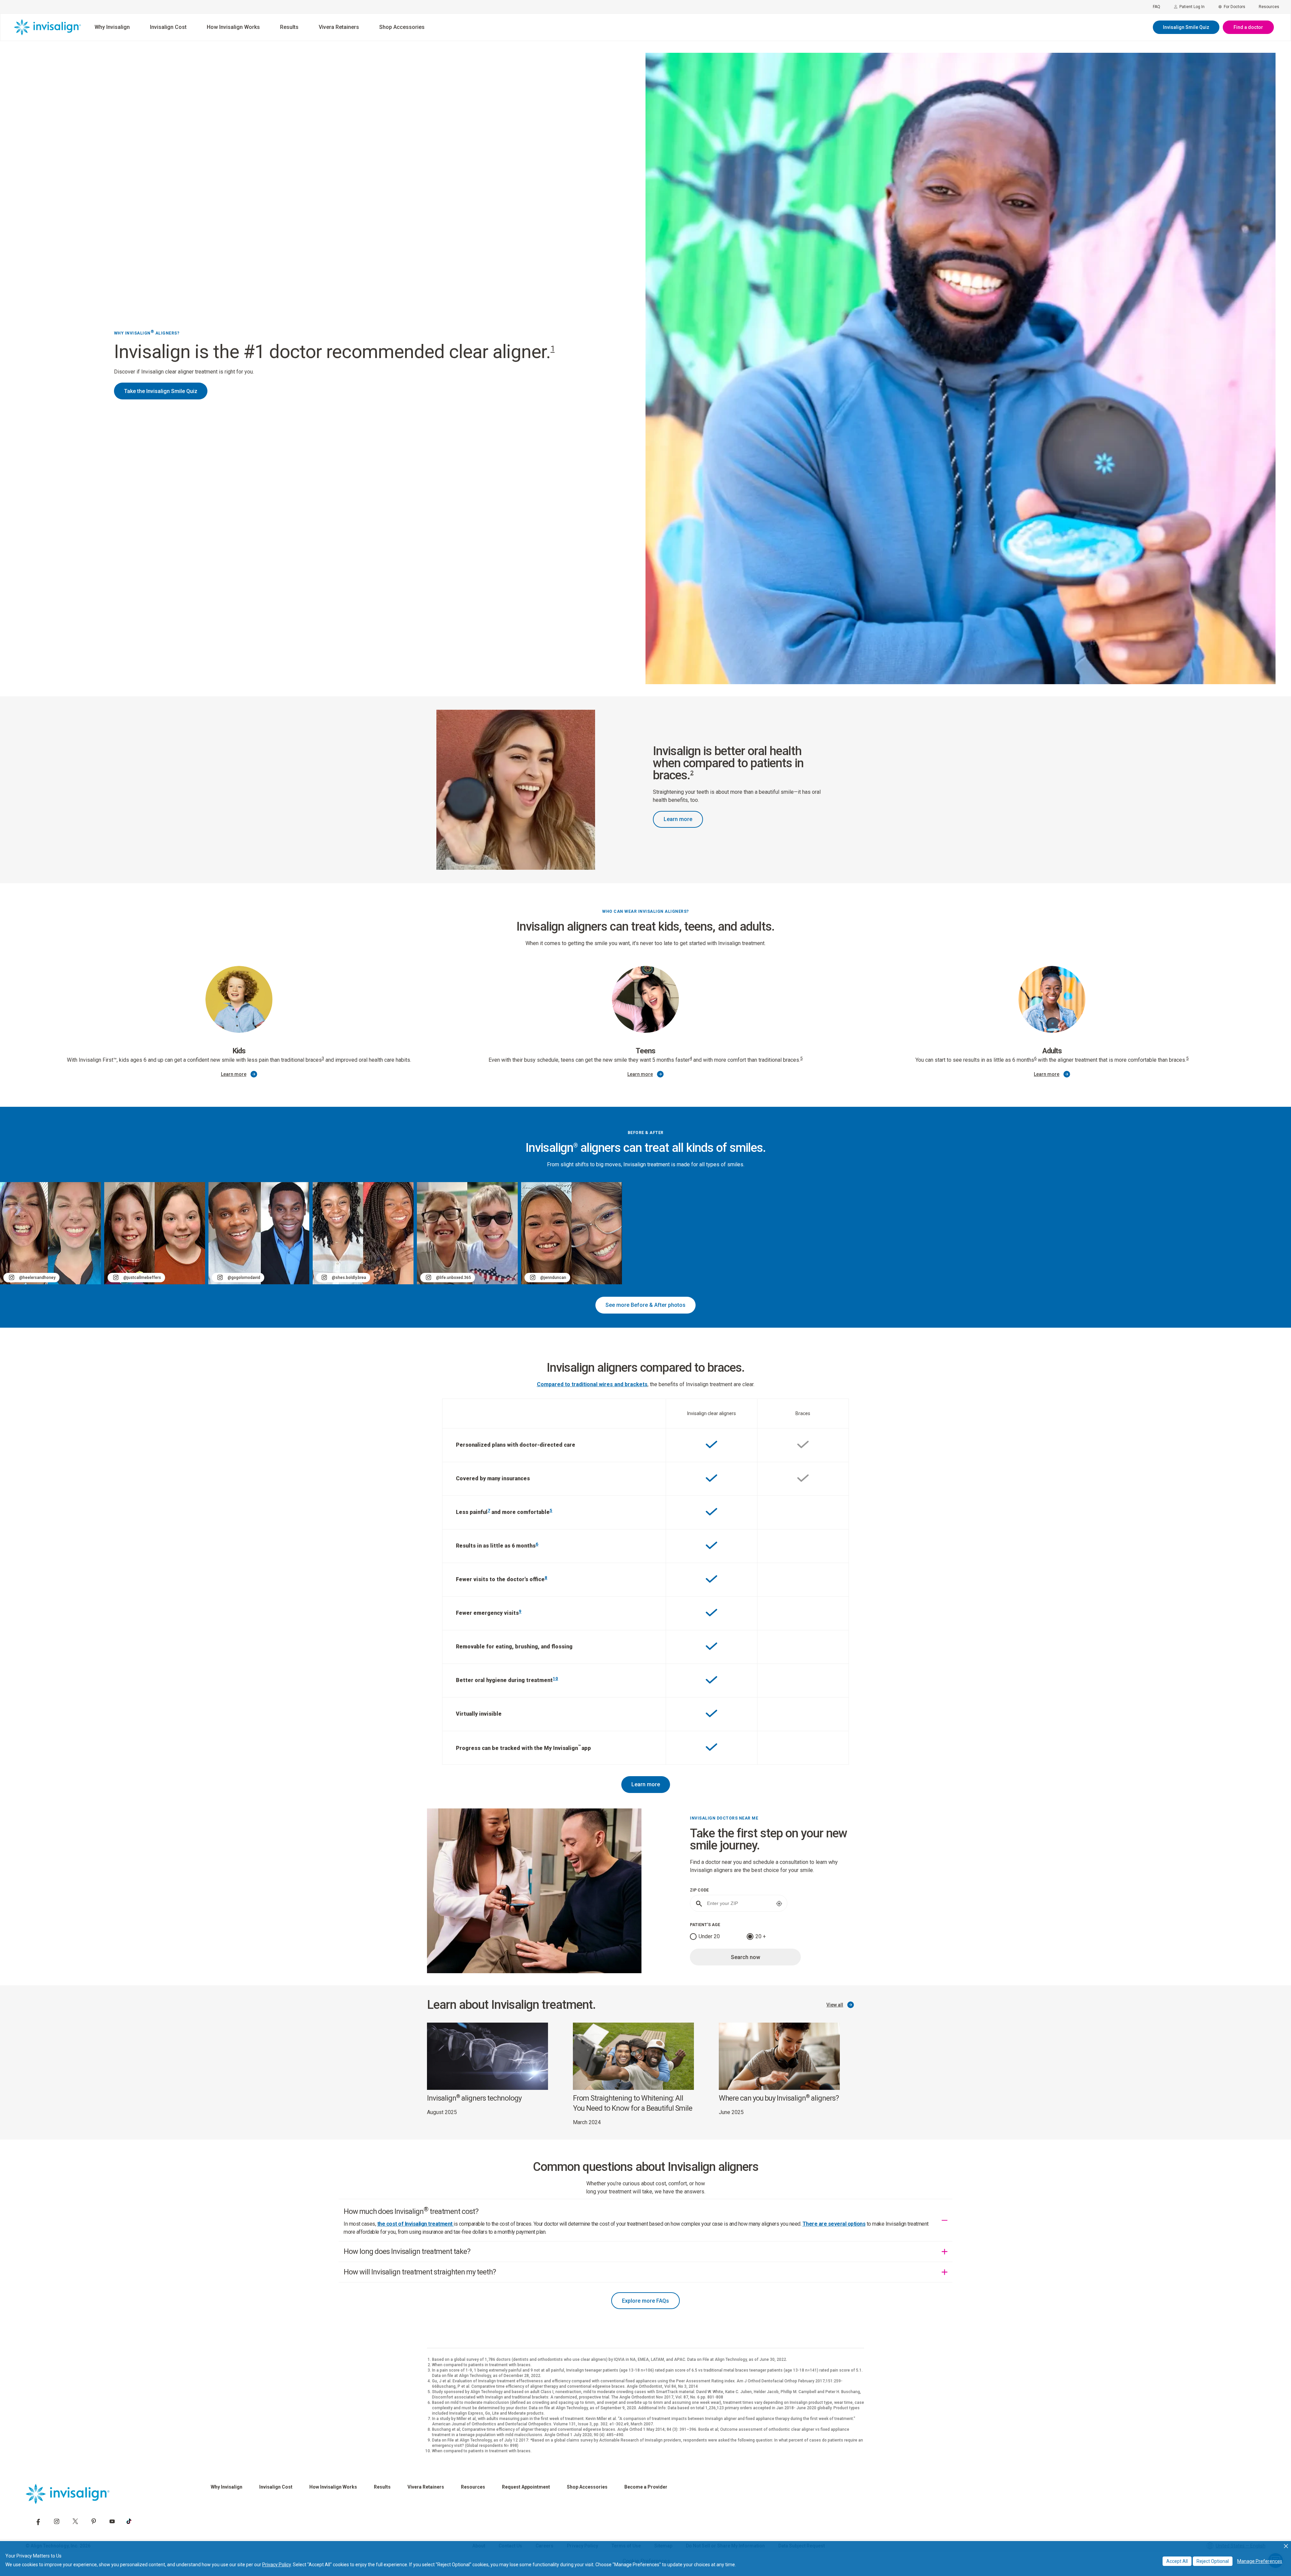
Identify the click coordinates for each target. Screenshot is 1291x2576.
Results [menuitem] (289, 27)
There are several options (834, 2224)
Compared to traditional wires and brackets (592, 1384)
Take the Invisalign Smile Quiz (161, 391)
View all (835, 2005)
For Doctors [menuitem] (1235, 7)
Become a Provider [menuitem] (646, 2487)
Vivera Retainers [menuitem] (339, 27)
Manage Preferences (1260, 2561)
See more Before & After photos (645, 1305)
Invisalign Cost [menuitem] (168, 27)
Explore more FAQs (645, 2301)
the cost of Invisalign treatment (416, 2224)
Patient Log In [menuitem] (1192, 7)
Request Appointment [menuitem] (526, 2487)
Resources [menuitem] (1269, 7)
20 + (761, 1936)
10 (555, 1679)
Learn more (678, 819)
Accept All (1177, 2561)
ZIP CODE (699, 1890)
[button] (1286, 2546)
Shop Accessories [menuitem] (402, 27)
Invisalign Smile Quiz (1186, 27)
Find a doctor (1248, 27)
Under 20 (709, 1936)
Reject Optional (1213, 2561)
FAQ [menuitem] (1157, 7)
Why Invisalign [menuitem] (112, 27)
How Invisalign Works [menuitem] (233, 27)
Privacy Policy (277, 2565)
